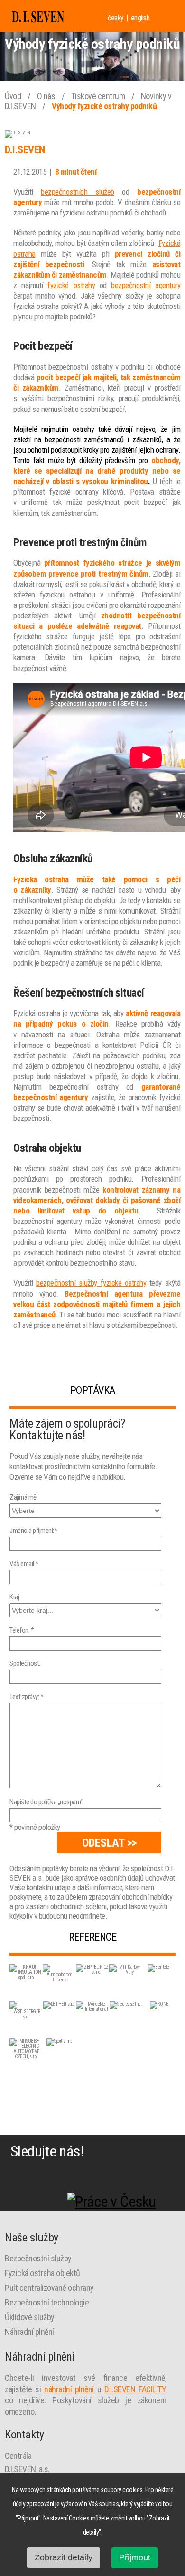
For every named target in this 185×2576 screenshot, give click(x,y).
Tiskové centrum (99, 96)
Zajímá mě (23, 1497)
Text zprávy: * (26, 1697)
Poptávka (93, 1390)
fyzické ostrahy (71, 285)
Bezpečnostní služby (38, 2258)
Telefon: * (22, 1630)
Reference (93, 1937)
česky (116, 18)
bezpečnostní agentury (146, 285)
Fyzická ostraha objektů (42, 2273)
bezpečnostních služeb (78, 192)
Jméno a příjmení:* (33, 1531)
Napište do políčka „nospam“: (46, 1802)
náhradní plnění (69, 2389)
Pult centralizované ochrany (49, 2288)
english (140, 18)
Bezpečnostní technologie (47, 2302)
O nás (47, 96)
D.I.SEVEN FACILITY (135, 2389)
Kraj (14, 1597)
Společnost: (25, 1663)
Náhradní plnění (29, 2332)
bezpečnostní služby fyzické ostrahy (91, 1283)
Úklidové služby (30, 2317)
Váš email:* (24, 1564)
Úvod (14, 96)
